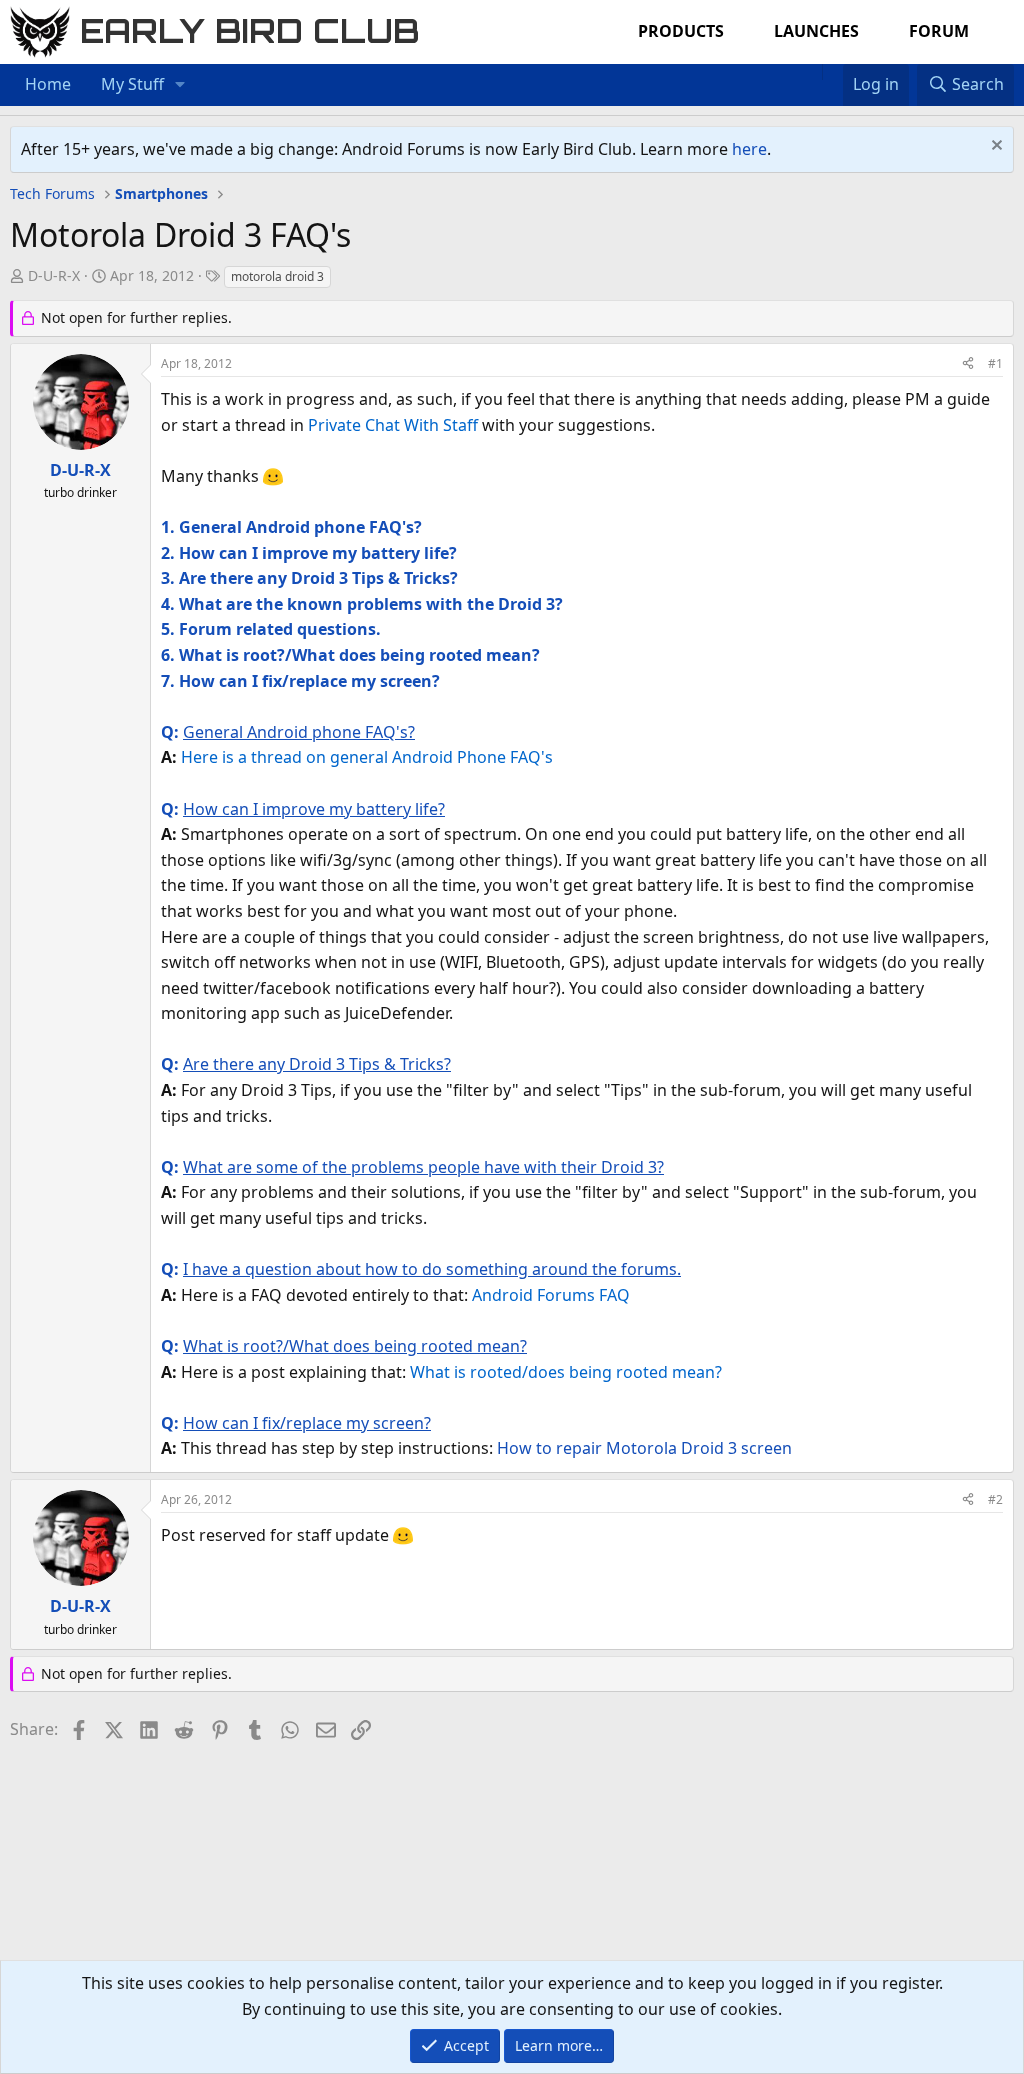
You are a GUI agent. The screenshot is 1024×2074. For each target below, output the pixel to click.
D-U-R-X (54, 275)
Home (48, 84)
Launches (816, 31)
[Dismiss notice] (994, 147)
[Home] (812, 72)
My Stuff (132, 84)
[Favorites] (832, 72)
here (749, 149)
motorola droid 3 (277, 276)
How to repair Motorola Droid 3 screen (644, 1448)
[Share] (968, 363)
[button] (180, 85)
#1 (995, 363)
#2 (995, 1499)
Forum (939, 31)
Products (681, 31)
